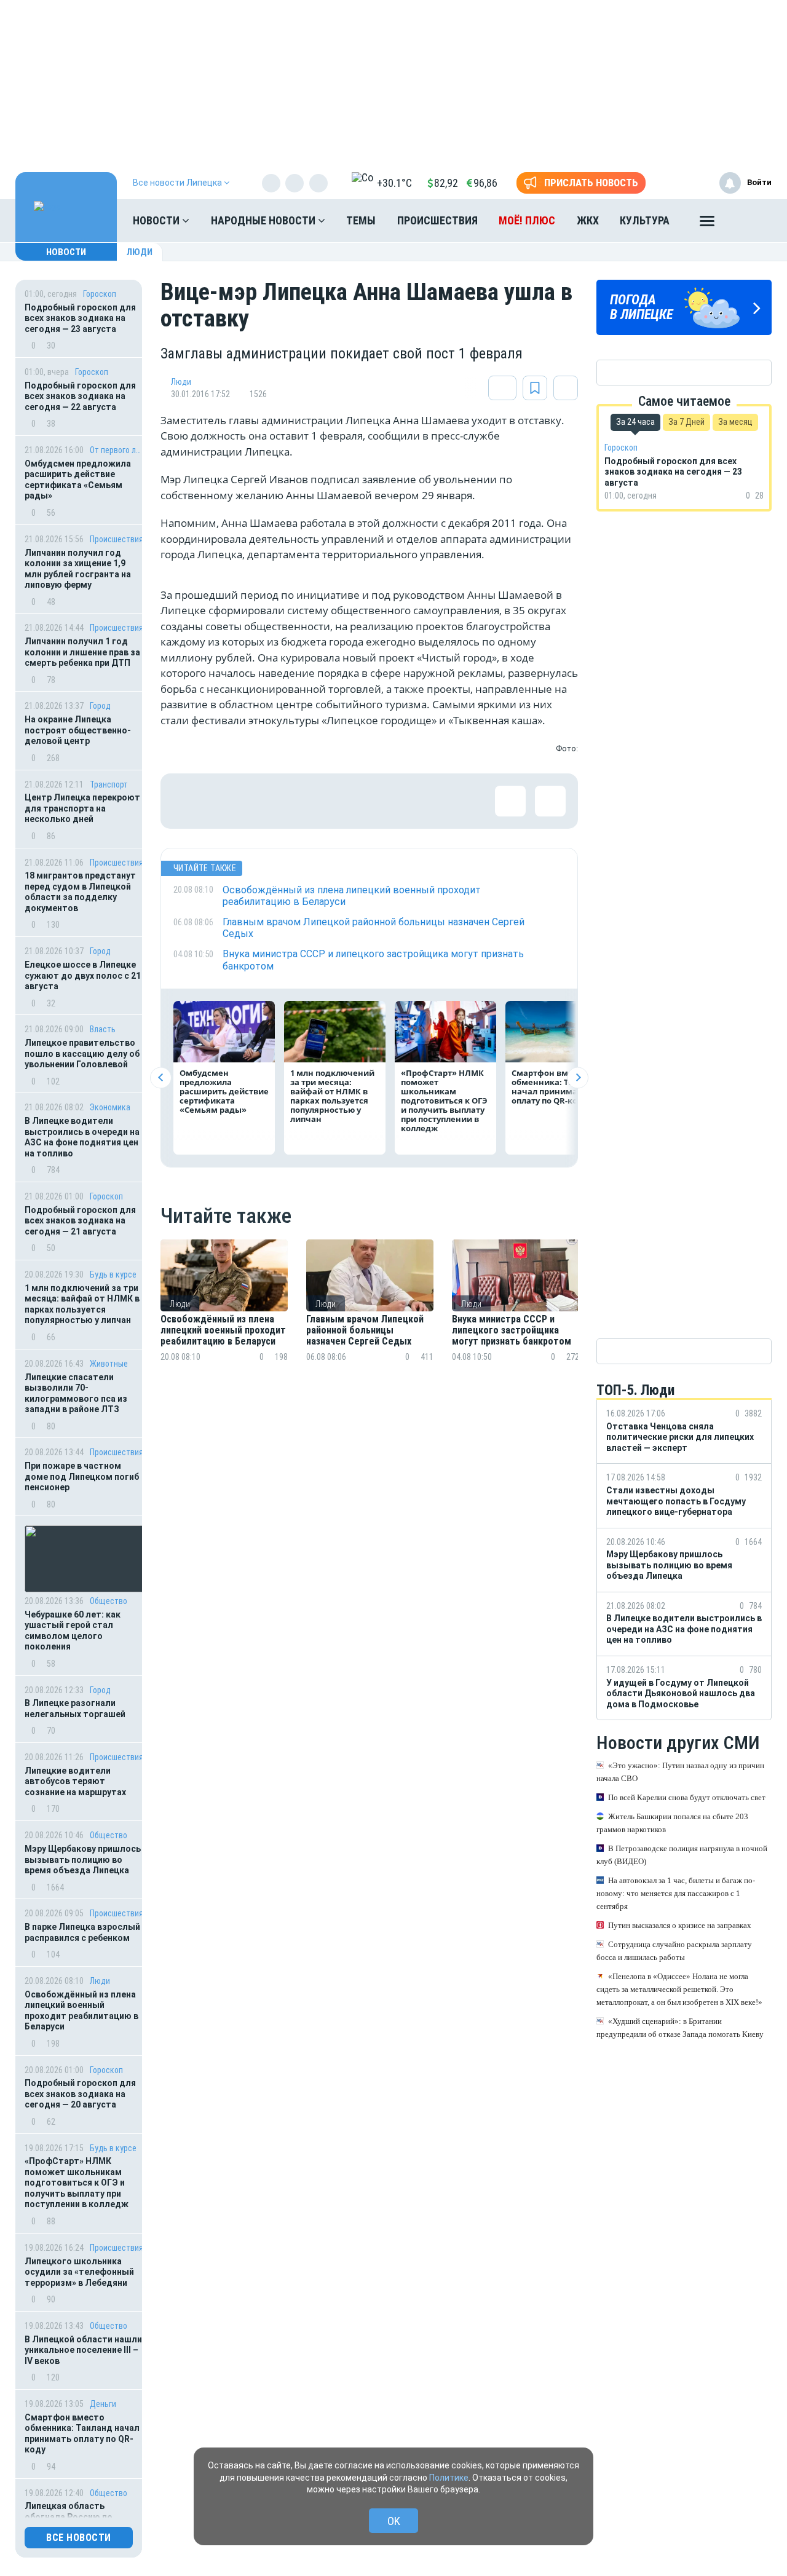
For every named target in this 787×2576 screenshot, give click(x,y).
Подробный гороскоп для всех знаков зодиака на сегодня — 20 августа (80, 2094)
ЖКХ (588, 220)
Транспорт (109, 784)
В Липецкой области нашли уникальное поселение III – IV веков (83, 2350)
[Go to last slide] (161, 1077)
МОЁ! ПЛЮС (527, 220)
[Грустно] (348, 801)
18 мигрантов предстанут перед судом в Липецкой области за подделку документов (80, 892)
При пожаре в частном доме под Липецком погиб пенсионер (82, 1476)
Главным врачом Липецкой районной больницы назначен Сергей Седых (365, 1331)
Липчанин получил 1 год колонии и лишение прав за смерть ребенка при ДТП (82, 652)
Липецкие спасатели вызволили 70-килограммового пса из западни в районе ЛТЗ (76, 1393)
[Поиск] (750, 221)
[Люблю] (268, 801)
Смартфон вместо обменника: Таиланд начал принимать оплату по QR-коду (82, 2434)
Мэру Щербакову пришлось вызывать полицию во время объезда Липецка (83, 1859)
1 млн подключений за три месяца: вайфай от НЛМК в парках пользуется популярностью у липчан (82, 1304)
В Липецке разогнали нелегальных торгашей (75, 1709)
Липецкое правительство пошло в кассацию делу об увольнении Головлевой (82, 1053)
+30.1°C (394, 183)
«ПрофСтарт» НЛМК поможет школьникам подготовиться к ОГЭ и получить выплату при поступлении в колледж (77, 2183)
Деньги (103, 2404)
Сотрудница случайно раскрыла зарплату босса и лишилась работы (674, 1951)
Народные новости (264, 220)
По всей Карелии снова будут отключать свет (687, 1798)
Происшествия (437, 220)
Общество (109, 1601)
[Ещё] (707, 224)
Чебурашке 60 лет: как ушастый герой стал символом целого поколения (73, 1631)
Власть (103, 1029)
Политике (449, 2478)
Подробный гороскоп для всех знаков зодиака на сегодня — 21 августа (80, 1221)
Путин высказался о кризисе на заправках (680, 1926)
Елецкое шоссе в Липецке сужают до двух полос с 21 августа (83, 975)
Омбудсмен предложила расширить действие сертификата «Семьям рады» (78, 480)
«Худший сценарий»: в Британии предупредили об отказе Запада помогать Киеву (680, 2028)
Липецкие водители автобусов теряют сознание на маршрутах (75, 1781)
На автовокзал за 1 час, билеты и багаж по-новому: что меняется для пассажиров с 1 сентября (676, 1894)
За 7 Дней (686, 422)
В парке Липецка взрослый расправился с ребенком (82, 1932)
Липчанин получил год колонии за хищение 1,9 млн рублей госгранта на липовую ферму (78, 569)
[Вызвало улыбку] (228, 801)
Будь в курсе (113, 1274)
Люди (140, 252)
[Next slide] (578, 1077)
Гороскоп (100, 294)
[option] (224, 1315)
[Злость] (388, 801)
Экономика (110, 1107)
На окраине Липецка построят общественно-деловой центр (78, 730)
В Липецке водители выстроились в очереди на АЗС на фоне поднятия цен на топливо (82, 1137)
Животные (109, 1364)
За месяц (735, 422)
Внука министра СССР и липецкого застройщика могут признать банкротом (513, 1331)
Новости (157, 220)
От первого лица (117, 450)
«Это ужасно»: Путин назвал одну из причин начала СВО (680, 1772)
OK (394, 2521)
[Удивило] (308, 801)
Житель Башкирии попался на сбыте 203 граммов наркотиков (672, 1823)
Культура (645, 220)
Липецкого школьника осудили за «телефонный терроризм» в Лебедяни (79, 2272)
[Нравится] (188, 801)
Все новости (79, 2538)
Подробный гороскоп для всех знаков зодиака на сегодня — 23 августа (80, 318)
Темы (361, 220)
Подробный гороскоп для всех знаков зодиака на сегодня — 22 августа (80, 396)
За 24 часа (635, 422)
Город (100, 706)
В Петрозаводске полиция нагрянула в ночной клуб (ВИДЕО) (682, 1855)
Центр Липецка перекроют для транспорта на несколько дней (82, 808)
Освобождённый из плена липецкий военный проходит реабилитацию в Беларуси (81, 2011)
